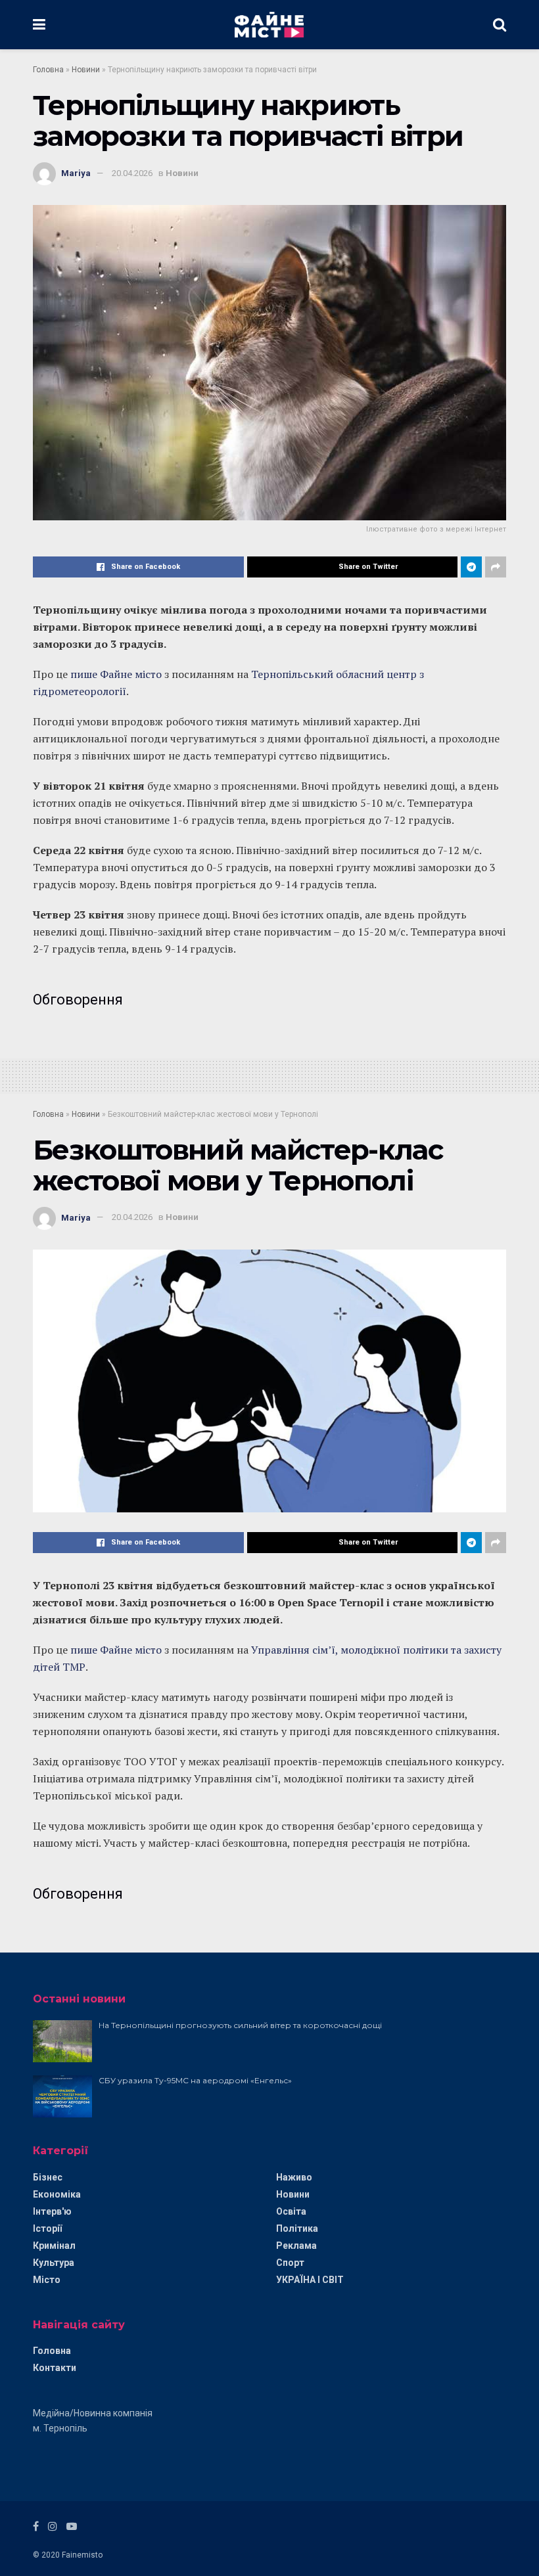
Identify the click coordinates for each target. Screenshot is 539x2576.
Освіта (291, 2211)
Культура (54, 2263)
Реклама (296, 2246)
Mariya (76, 173)
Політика (297, 2228)
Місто (47, 2280)
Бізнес (48, 2177)
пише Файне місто (116, 674)
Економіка (57, 2194)
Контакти (55, 2368)
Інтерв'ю (52, 2211)
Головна (48, 70)
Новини (86, 70)
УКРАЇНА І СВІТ (310, 2280)
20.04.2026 (132, 173)
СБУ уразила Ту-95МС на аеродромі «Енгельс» (195, 2080)
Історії (47, 2228)
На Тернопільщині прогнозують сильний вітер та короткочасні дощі (240, 2025)
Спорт (290, 2263)
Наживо (294, 2177)
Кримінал (54, 2246)
